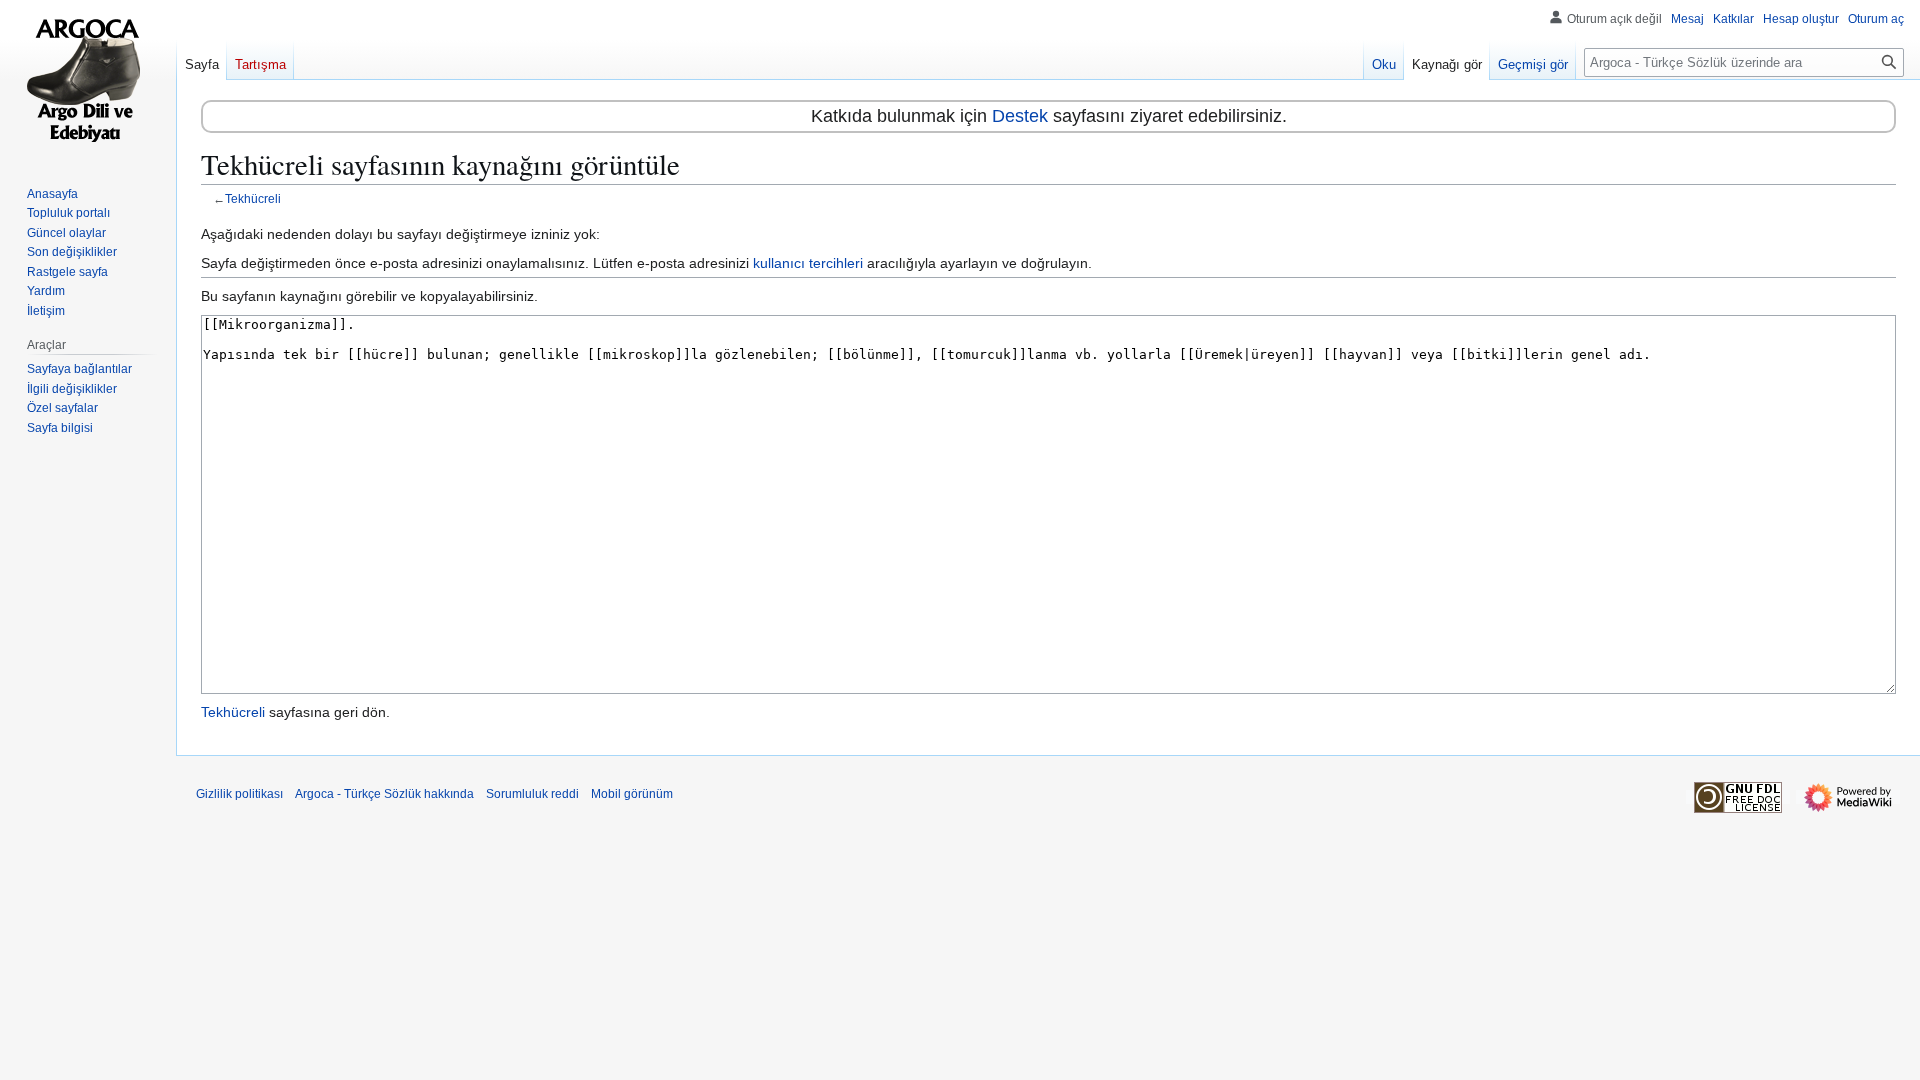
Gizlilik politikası (239, 794)
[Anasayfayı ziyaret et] (88, 80)
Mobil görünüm (632, 794)
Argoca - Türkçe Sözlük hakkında (384, 794)
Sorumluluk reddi (532, 794)
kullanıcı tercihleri (808, 263)
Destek (1020, 116)
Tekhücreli (253, 198)
